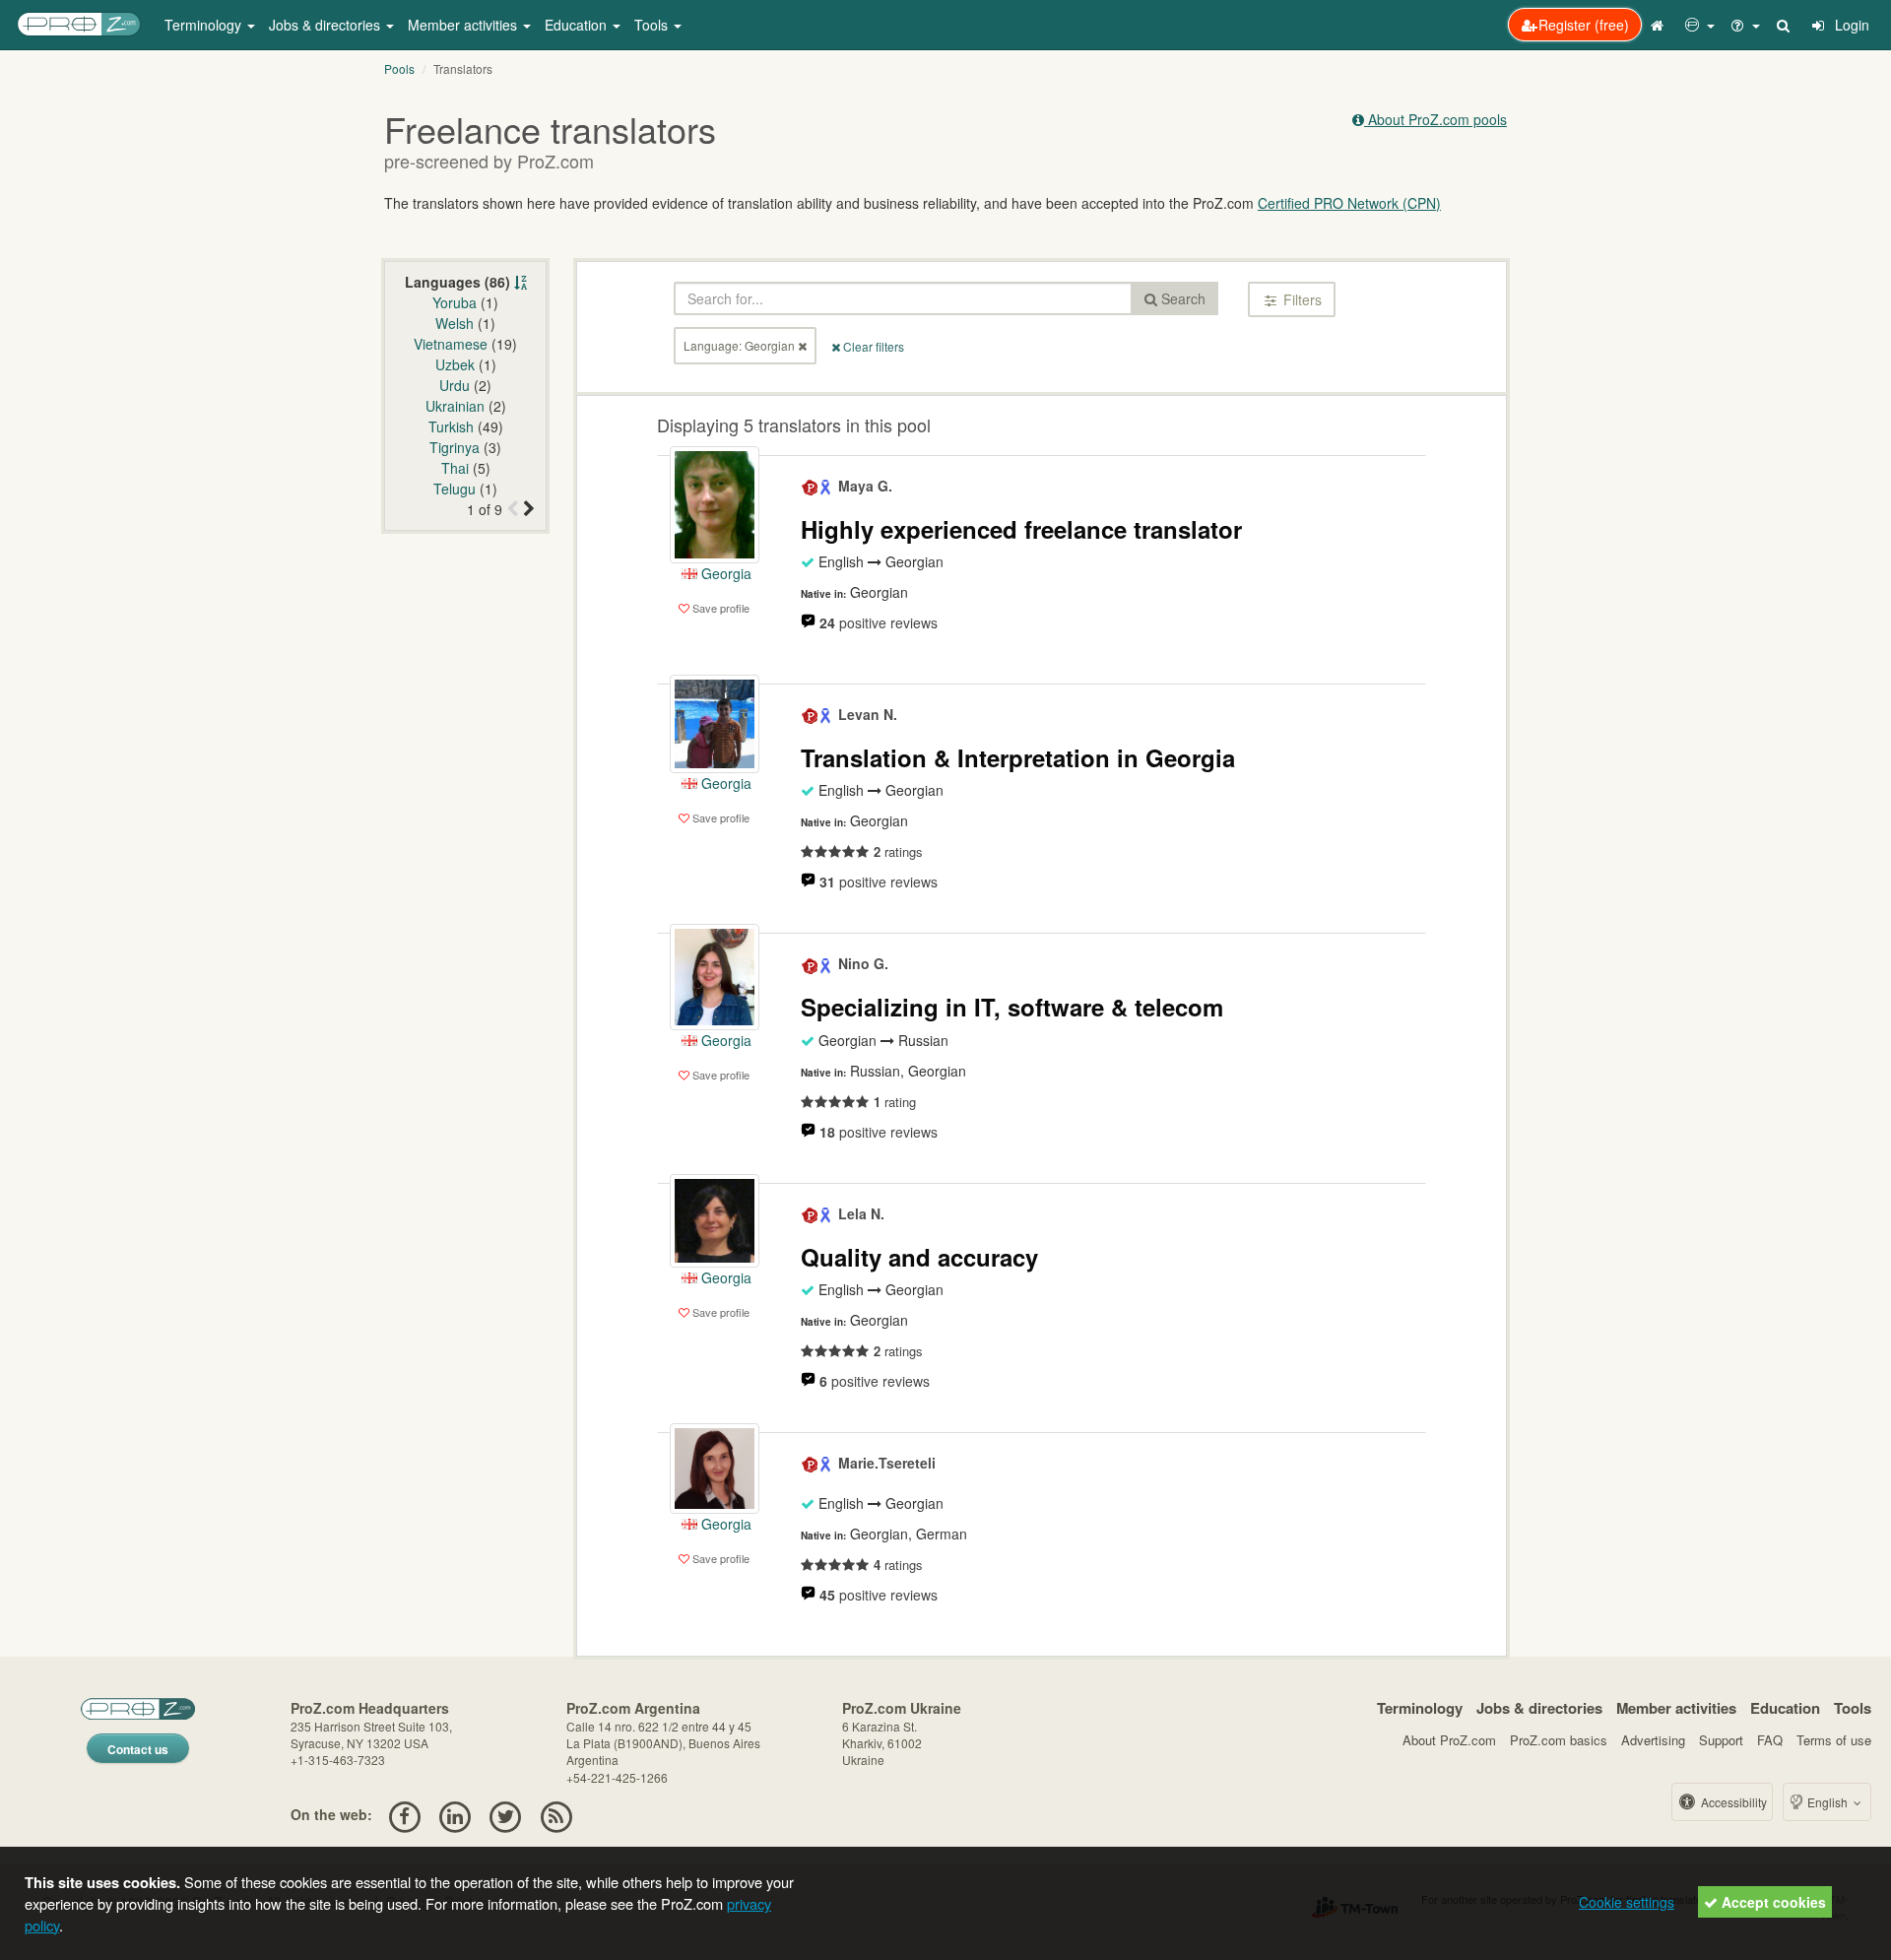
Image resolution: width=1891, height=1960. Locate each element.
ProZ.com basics (1559, 1740)
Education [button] (578, 25)
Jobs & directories (1539, 1708)
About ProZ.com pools (1435, 119)
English (1827, 1802)
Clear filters (872, 346)
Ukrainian (455, 406)
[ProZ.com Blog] (556, 1814)
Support (1721, 1740)
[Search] (1785, 25)
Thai (455, 468)
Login (1850, 25)
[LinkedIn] (455, 1814)
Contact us (138, 1749)
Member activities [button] (464, 25)
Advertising (1653, 1740)
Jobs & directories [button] (326, 25)
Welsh (455, 323)
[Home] (1660, 25)
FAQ (1770, 1740)
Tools (1853, 1708)
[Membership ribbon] (811, 486)
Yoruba (455, 302)
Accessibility (1732, 1802)
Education (1785, 1708)
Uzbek (455, 364)
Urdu (455, 385)
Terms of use (1834, 1740)
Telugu (455, 489)
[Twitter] (506, 1814)
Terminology (1420, 1708)
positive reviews (879, 622)
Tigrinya (455, 447)
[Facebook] (404, 1814)
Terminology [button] (205, 25)
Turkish (451, 426)
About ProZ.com (1449, 1740)
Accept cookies (1772, 1902)
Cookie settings (1627, 1902)
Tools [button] (653, 25)
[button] (1700, 25)
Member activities (1676, 1708)
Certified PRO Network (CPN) (1349, 203)
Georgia (724, 573)
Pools (399, 68)
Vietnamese (451, 344)
